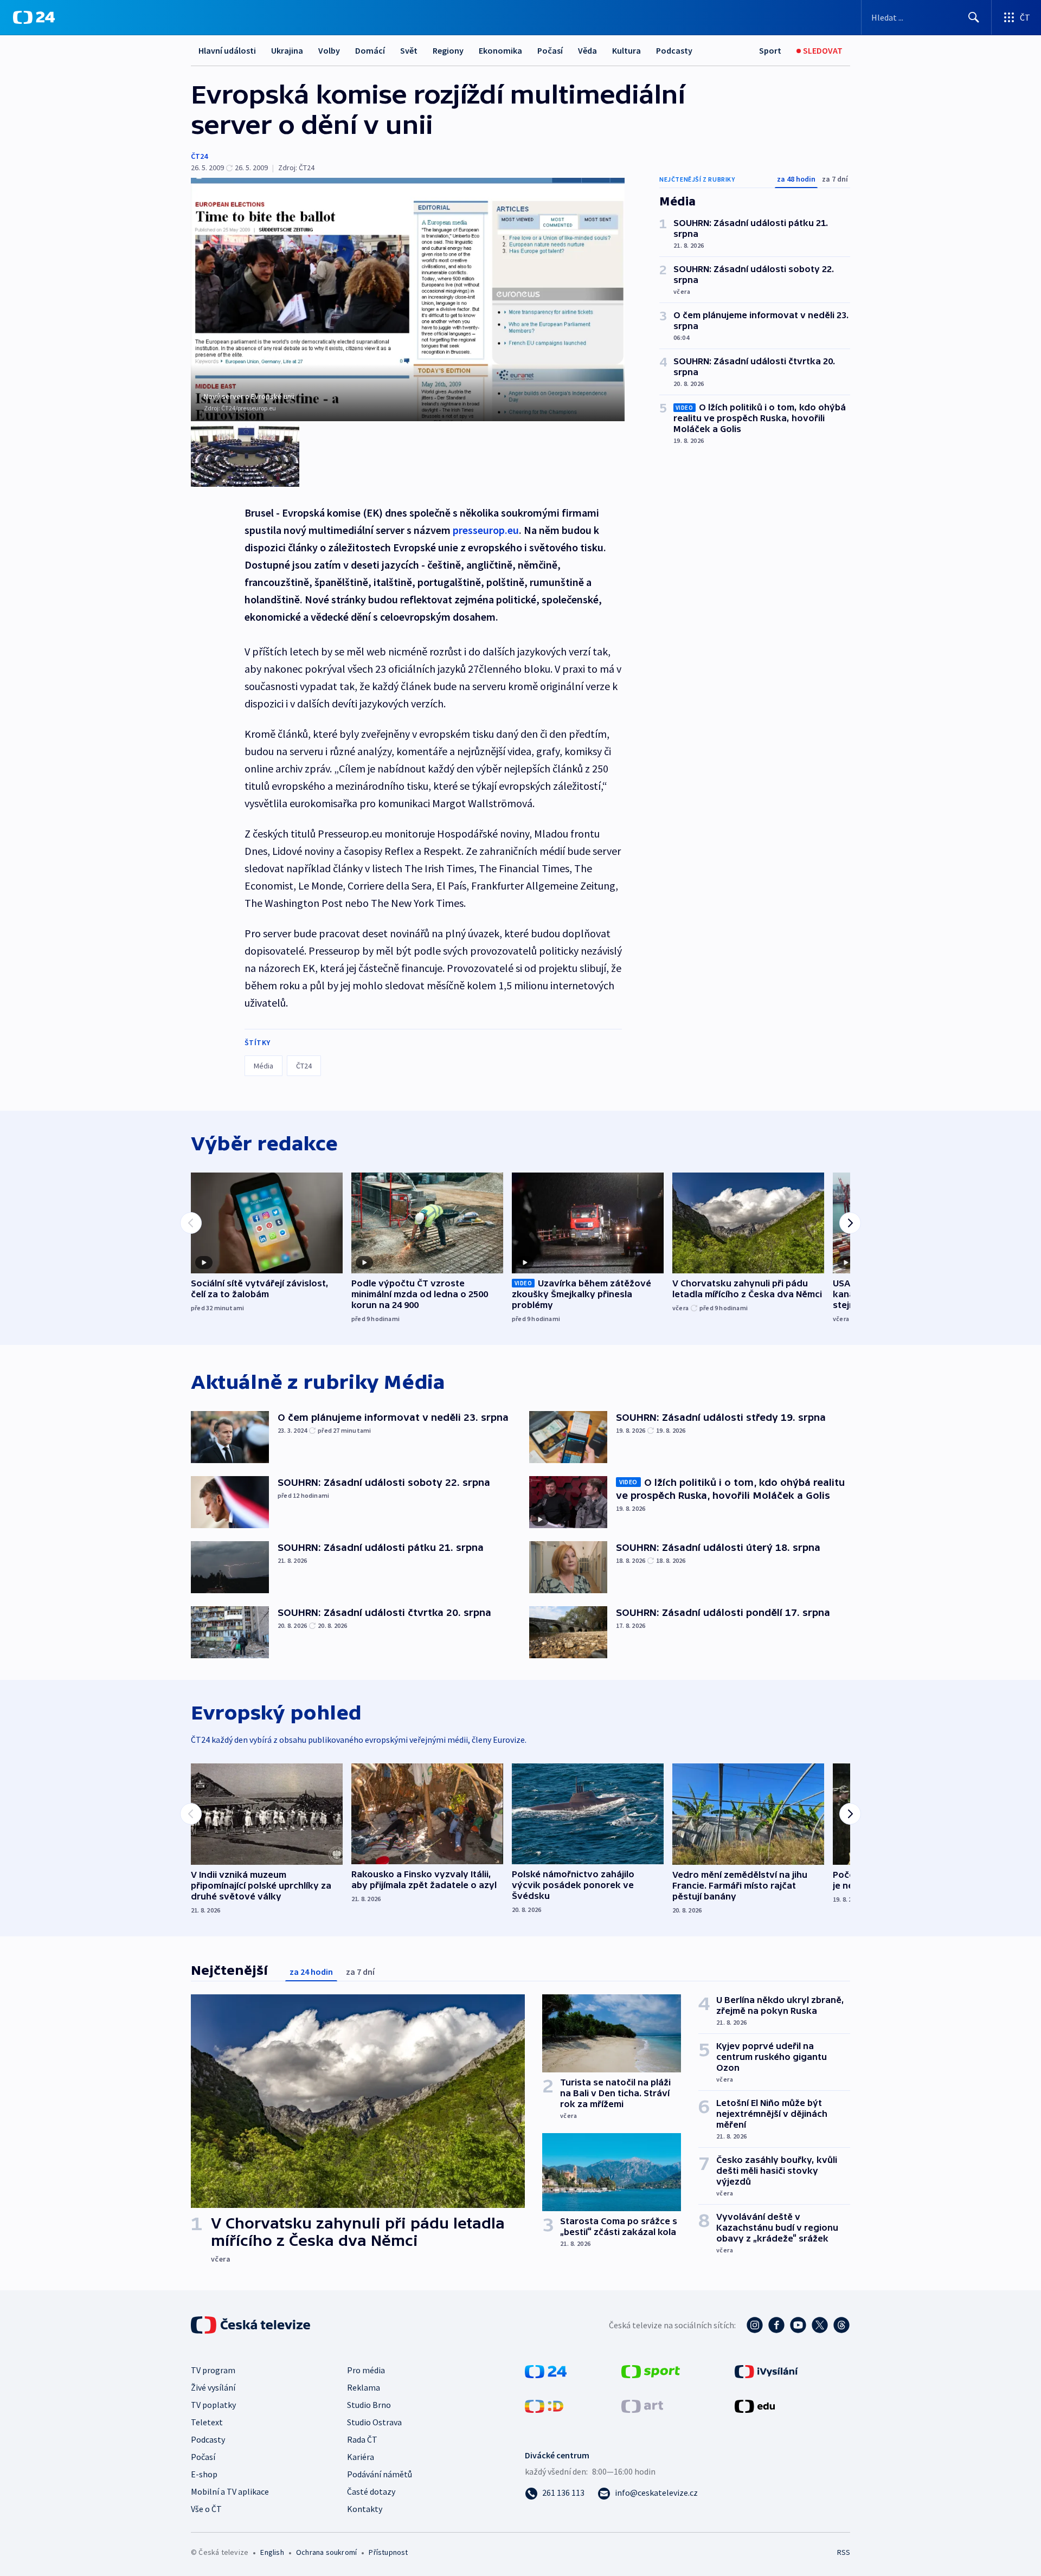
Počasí (550, 50)
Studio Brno (369, 2405)
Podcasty (674, 50)
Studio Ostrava (374, 2422)
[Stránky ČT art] (642, 2405)
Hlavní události (227, 50)
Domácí (370, 50)
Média (264, 1066)
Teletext (207, 2422)
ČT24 (199, 156)
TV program (213, 2370)
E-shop (204, 2474)
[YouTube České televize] (798, 2325)
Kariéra (361, 2457)
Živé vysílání (213, 2387)
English (272, 2552)
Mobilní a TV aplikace (230, 2491)
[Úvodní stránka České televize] (252, 2325)
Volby (329, 50)
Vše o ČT (206, 2509)
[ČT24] (34, 17)
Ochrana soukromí (326, 2552)
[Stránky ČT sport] (651, 2371)
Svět (409, 50)
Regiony (448, 50)
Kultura (626, 50)
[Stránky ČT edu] (755, 2405)
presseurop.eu (486, 530)
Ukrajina (287, 50)
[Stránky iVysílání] (766, 2371)
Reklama (364, 2387)
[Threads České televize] (841, 2325)
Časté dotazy (371, 2491)
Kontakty (365, 2509)
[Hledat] (974, 17)
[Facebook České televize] (776, 2325)
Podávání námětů (380, 2474)
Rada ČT (362, 2439)
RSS (844, 2552)
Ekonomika (500, 50)
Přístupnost (388, 2552)
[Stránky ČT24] (546, 2371)
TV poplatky (213, 2405)
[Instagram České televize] (755, 2325)
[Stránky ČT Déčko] (544, 2405)
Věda (587, 50)
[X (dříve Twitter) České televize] (820, 2325)
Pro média (366, 2370)
